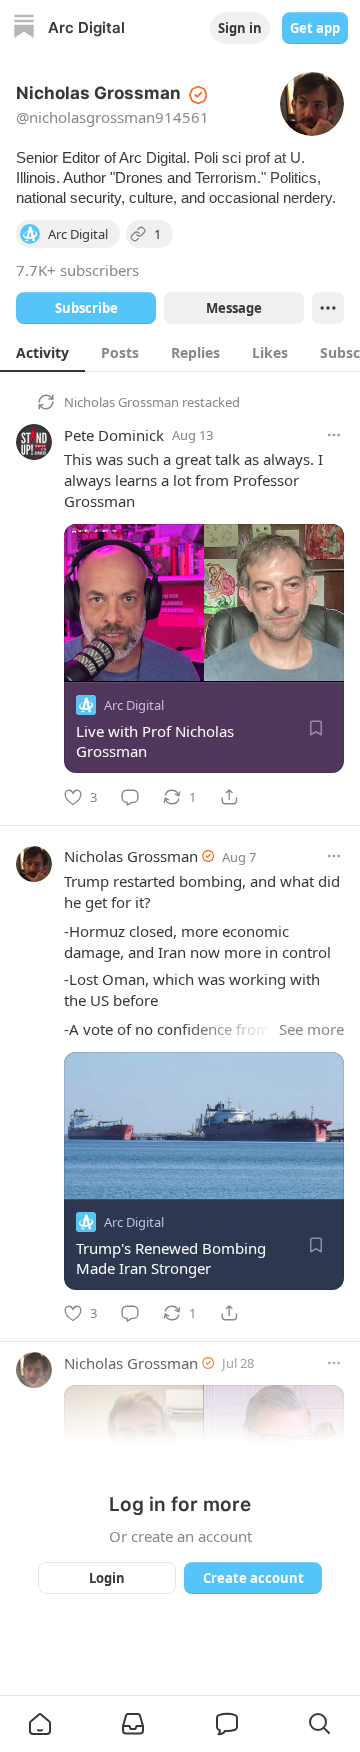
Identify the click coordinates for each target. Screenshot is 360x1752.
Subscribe (86, 308)
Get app (315, 28)
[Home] (24, 28)
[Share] (229, 797)
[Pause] (86, 660)
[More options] (334, 435)
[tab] (42, 352)
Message (234, 308)
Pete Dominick (114, 435)
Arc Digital (134, 705)
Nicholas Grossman (121, 402)
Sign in (240, 28)
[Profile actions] (328, 308)
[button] (40, 1724)
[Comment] (130, 797)
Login (107, 1578)
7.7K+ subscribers (77, 270)
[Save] (316, 728)
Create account (253, 1578)
